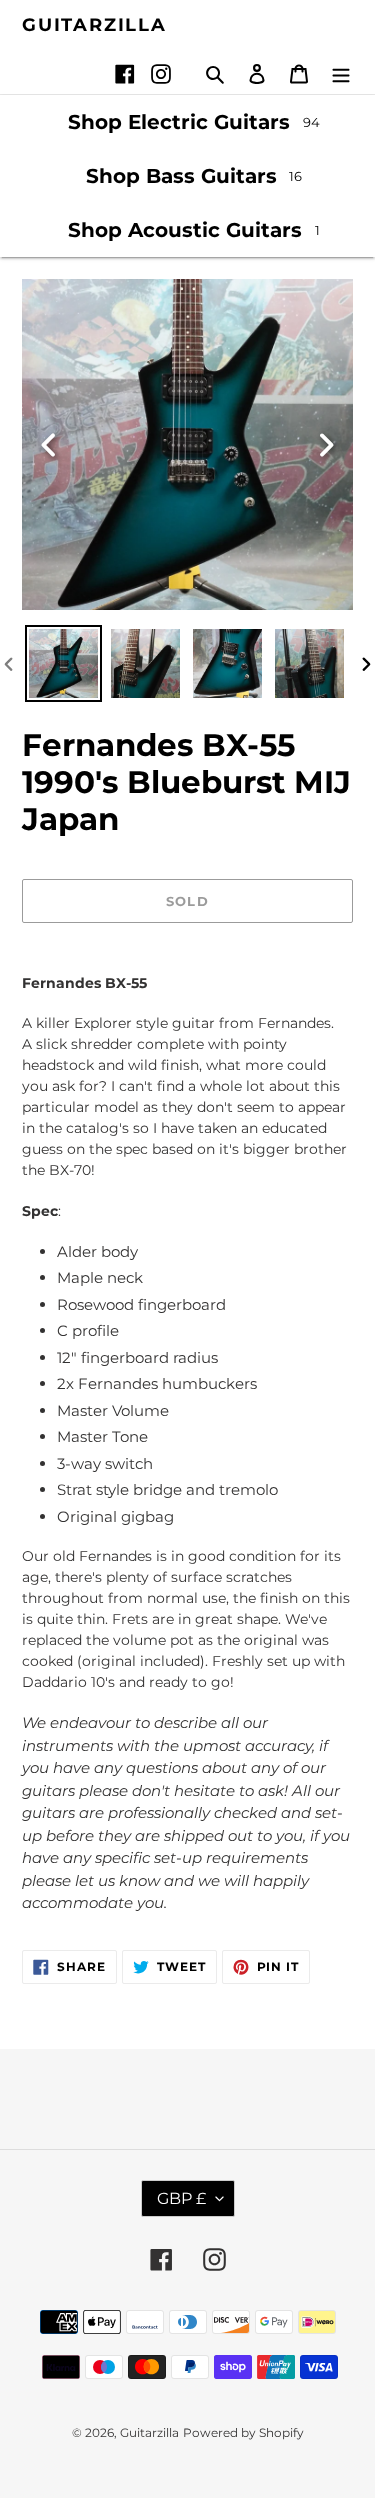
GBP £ (181, 2198)
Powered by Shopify (243, 2432)
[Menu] (341, 73)
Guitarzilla (94, 25)
